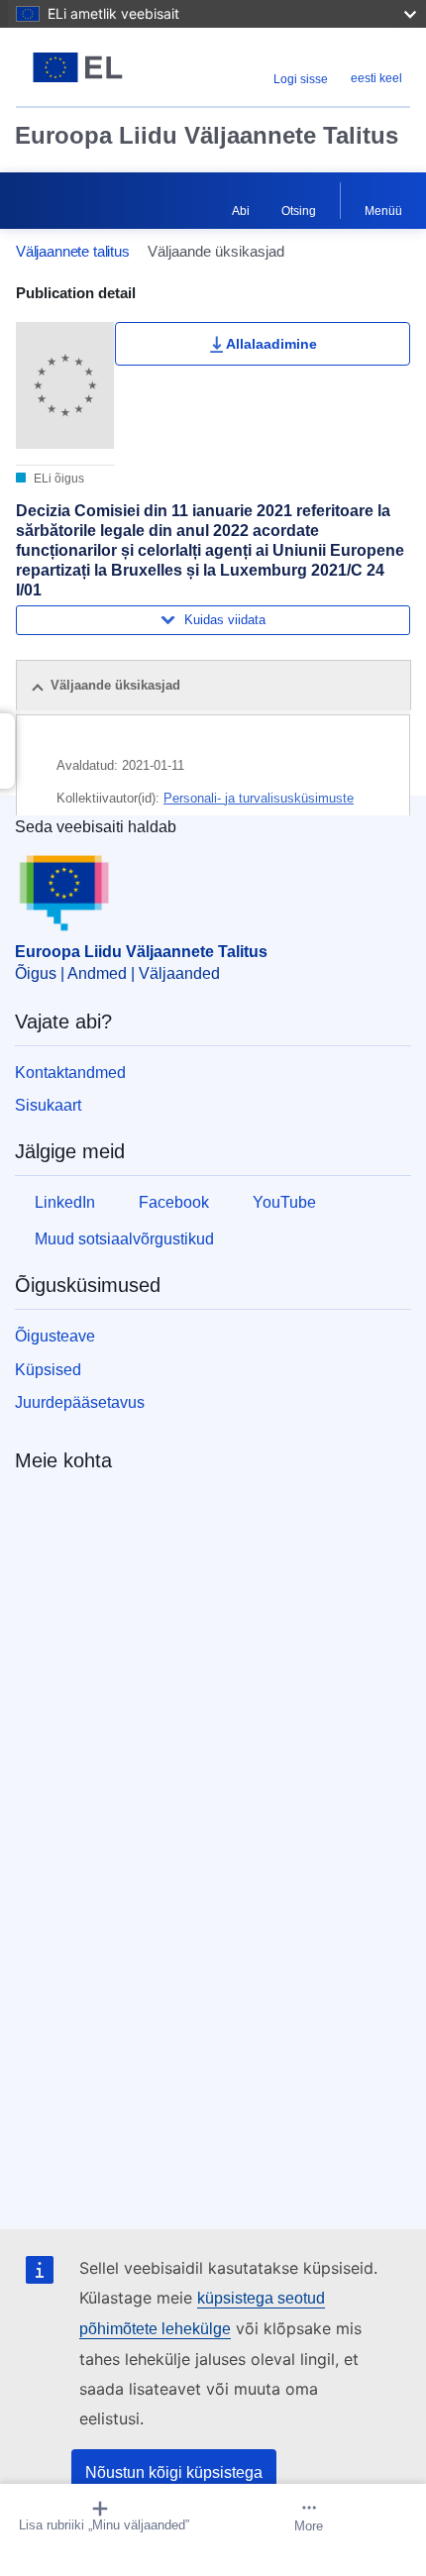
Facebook (174, 1202)
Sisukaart (48, 1105)
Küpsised (48, 1370)
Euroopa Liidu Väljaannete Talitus (207, 135)
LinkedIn (65, 1202)
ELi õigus (57, 479)
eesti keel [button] (376, 78)
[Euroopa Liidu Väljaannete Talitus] (85, 67)
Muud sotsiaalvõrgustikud (124, 1239)
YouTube (284, 1202)
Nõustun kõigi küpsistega (174, 2472)
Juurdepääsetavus (80, 1402)
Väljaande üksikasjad (115, 685)
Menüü (383, 211)
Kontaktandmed (70, 1073)
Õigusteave (55, 1336)
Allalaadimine (271, 344)
